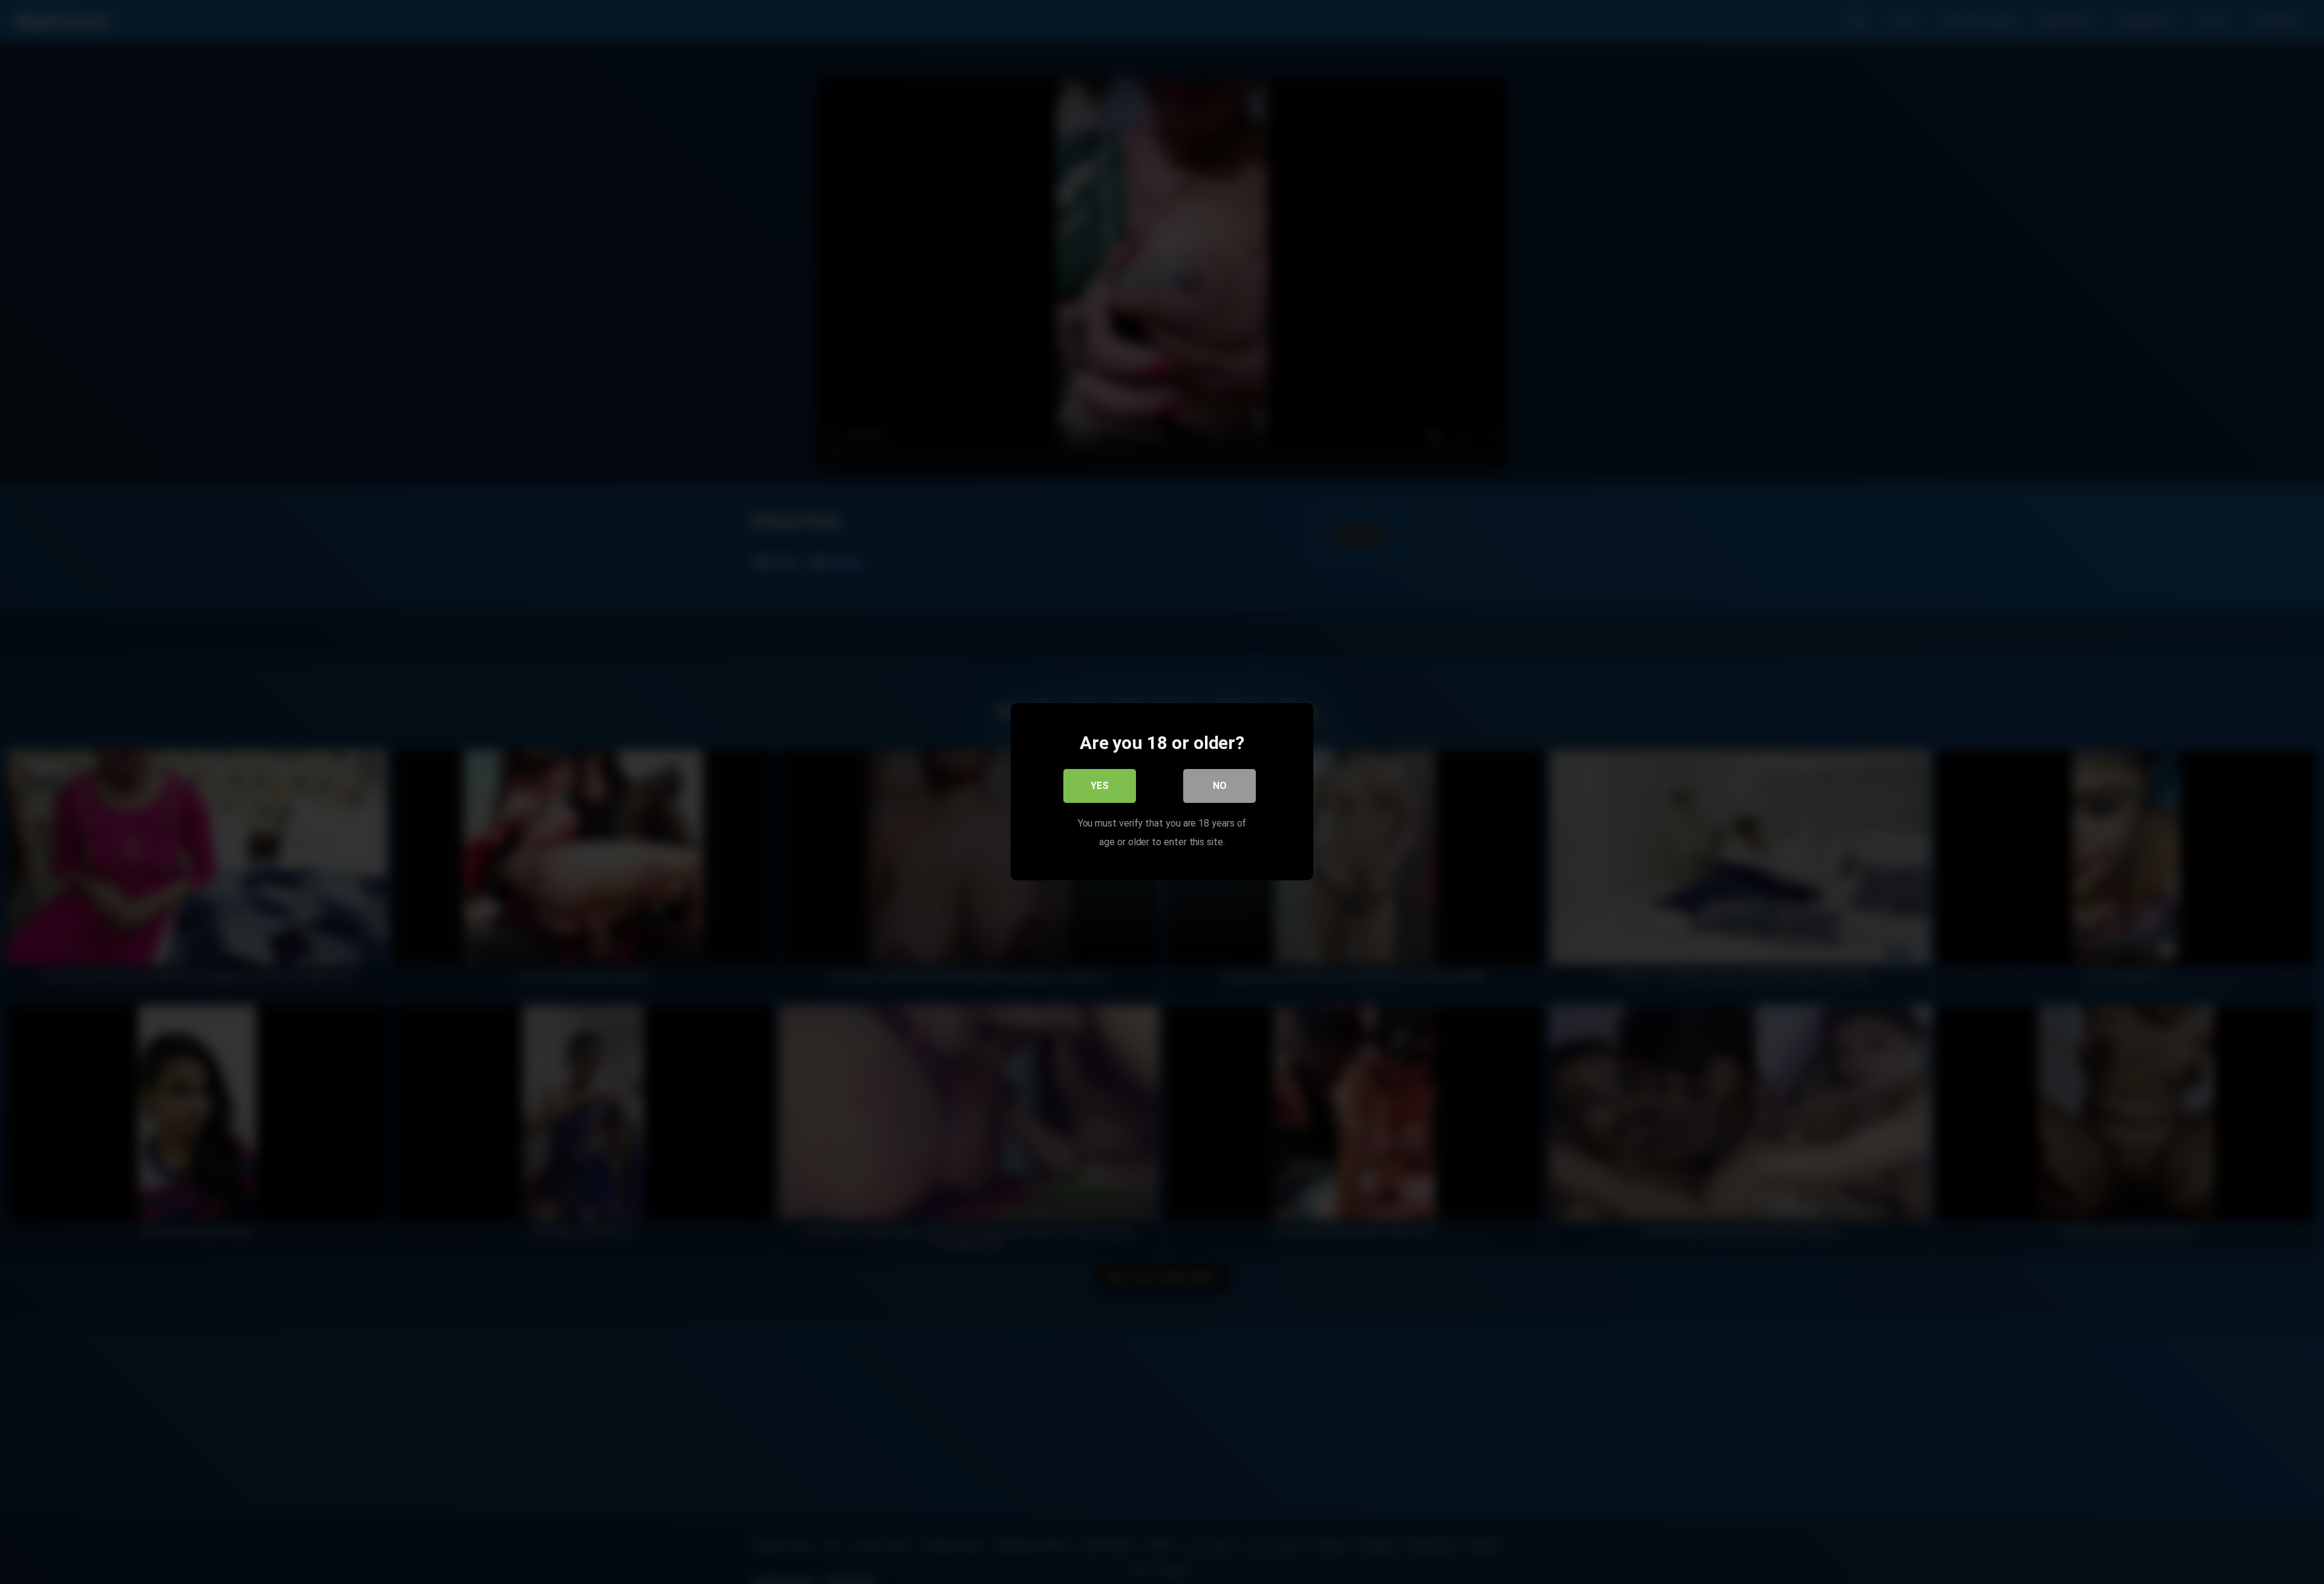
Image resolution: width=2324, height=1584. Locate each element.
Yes (1100, 786)
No (1220, 786)
